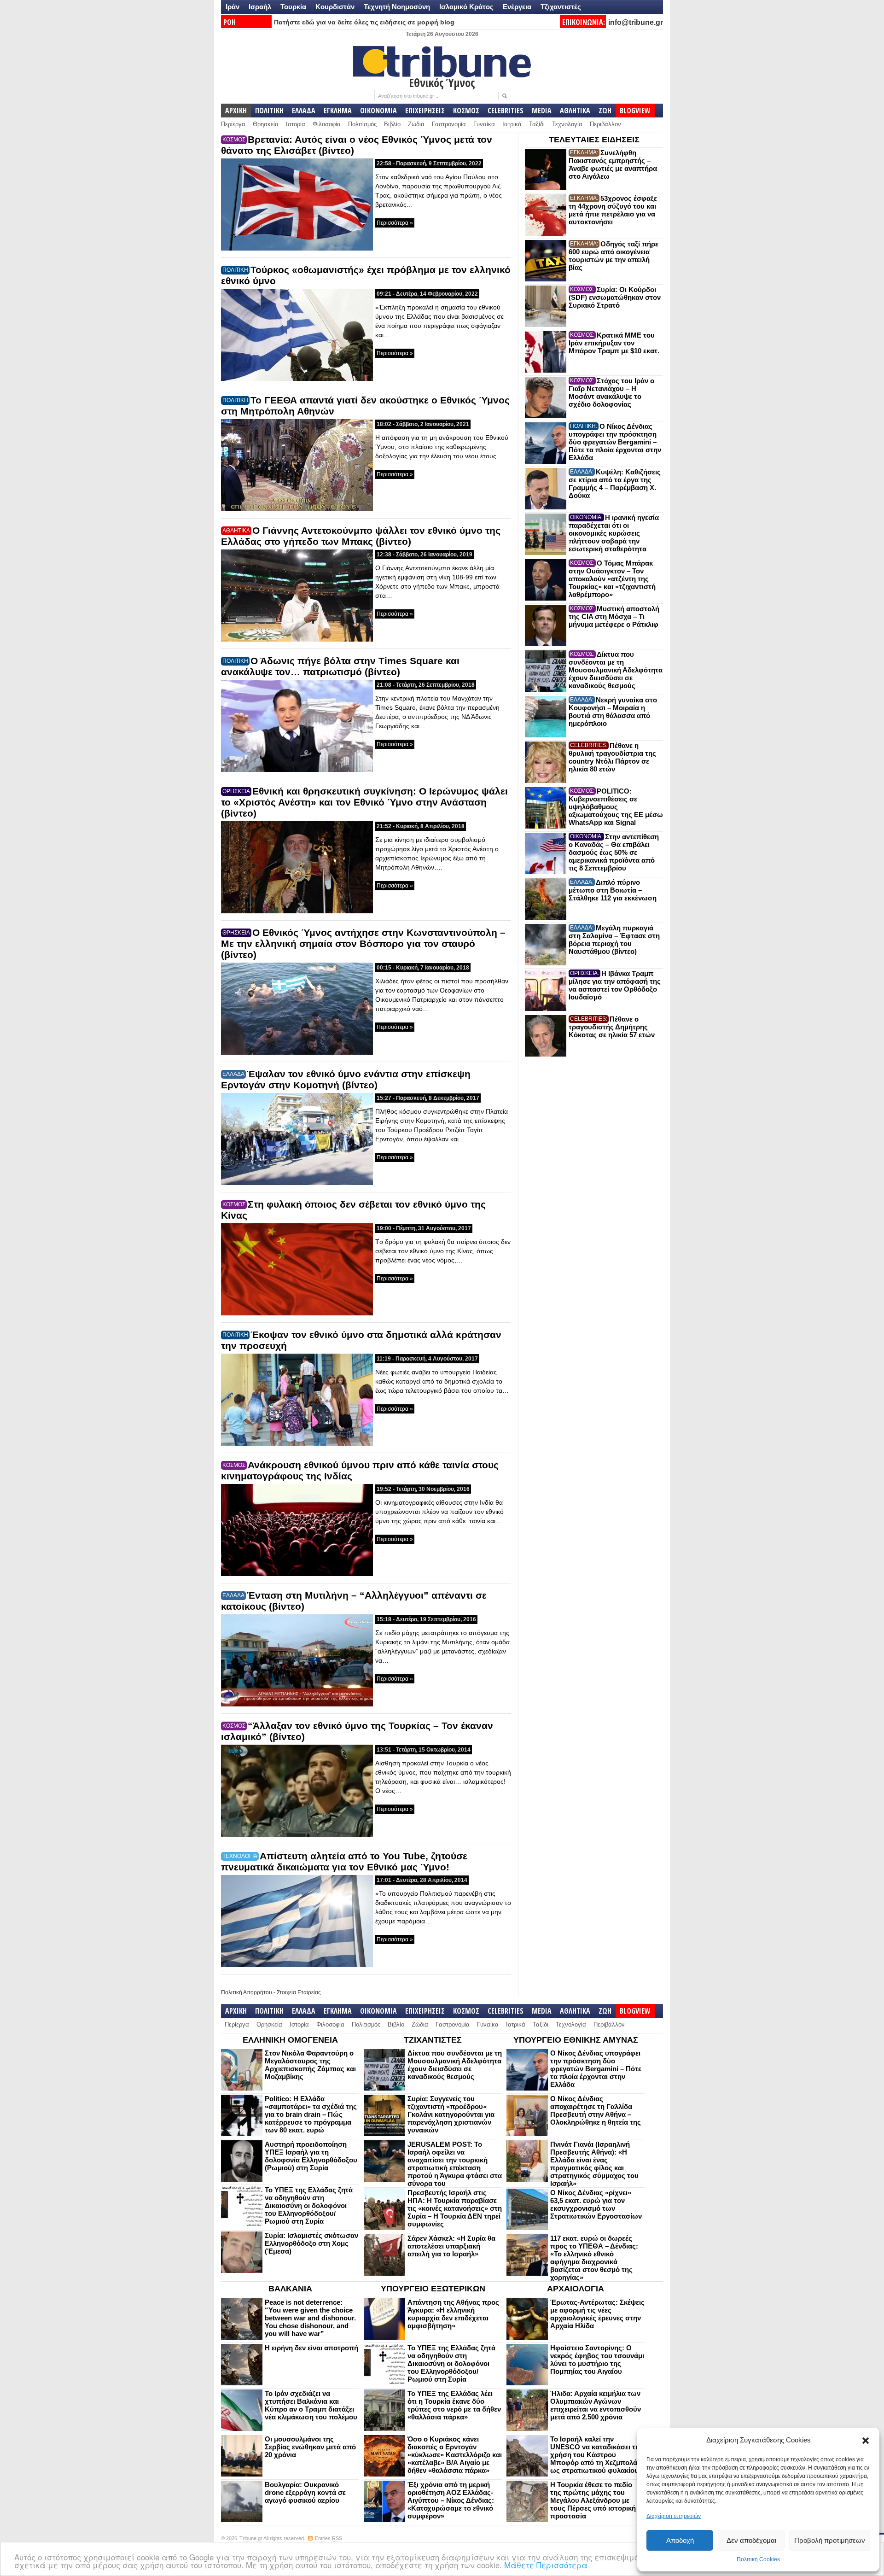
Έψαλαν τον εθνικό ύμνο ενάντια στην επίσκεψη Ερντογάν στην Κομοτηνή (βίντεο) (346, 1079)
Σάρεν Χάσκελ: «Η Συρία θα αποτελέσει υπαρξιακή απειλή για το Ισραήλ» (451, 2246)
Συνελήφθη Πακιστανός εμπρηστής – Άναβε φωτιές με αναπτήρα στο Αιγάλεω (613, 164)
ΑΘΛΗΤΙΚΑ (575, 111)
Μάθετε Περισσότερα (546, 2565)
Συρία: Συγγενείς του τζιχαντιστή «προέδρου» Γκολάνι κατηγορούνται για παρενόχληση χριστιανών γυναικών (451, 2114)
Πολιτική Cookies (758, 2559)
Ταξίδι (537, 124)
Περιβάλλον (605, 124)
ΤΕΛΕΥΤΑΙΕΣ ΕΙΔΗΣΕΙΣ (594, 140)
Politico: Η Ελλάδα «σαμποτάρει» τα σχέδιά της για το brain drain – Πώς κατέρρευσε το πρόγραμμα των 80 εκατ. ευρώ (311, 2114)
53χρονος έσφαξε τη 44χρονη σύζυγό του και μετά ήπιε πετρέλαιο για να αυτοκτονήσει (613, 210)
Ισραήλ (260, 7)
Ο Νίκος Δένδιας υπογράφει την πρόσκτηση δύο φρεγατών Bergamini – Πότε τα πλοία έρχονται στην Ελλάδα (615, 442)
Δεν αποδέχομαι (751, 2540)
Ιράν (233, 7)
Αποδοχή (680, 2540)
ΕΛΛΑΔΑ (304, 111)
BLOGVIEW (635, 111)
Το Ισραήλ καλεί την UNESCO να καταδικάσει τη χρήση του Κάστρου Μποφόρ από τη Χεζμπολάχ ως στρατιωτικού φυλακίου (596, 2455)
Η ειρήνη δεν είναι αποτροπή (311, 2348)
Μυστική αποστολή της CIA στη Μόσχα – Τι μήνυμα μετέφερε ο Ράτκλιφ (614, 616)
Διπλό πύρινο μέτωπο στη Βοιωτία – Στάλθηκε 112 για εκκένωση (613, 890)
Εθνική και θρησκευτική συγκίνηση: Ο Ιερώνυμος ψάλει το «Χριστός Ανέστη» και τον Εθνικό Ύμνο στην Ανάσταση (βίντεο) (364, 802)
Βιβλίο (392, 124)
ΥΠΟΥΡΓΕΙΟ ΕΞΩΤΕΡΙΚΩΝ (433, 2289)
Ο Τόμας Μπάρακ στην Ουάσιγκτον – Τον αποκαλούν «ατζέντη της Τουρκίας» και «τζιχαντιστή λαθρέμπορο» (612, 579)
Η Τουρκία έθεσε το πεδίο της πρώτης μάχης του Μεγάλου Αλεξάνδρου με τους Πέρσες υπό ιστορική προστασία (593, 2500)
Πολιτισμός (362, 124)
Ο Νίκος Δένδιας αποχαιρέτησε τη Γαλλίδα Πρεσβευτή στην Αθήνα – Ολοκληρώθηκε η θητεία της (596, 2110)
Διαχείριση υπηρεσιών (674, 2516)
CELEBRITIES (506, 111)
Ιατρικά (512, 124)
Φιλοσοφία (327, 124)
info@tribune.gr (636, 22)
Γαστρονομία (449, 124)
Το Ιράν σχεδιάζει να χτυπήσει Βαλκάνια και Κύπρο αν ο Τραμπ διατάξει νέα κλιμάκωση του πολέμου (311, 2405)
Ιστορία (296, 124)
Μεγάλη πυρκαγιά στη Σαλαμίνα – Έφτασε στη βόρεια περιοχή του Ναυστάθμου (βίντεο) (614, 940)
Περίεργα (233, 124)
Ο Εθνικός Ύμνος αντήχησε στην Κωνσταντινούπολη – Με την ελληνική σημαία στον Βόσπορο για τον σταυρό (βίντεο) (363, 943)
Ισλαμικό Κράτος (466, 7)
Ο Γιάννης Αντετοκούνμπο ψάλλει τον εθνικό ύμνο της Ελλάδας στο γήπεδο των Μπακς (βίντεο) (361, 536)
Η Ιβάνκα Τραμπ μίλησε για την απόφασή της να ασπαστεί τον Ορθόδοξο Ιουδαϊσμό (615, 985)
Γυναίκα (484, 124)
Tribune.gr (251, 2538)
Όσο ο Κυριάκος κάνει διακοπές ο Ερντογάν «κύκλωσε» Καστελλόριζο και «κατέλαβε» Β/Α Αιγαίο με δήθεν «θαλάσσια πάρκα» (455, 2455)
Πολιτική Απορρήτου (247, 1992)
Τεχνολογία (567, 124)
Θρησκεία (266, 124)
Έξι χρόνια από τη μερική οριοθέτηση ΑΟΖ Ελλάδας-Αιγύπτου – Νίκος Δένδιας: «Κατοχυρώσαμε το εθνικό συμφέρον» (451, 2500)
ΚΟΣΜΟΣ (466, 111)
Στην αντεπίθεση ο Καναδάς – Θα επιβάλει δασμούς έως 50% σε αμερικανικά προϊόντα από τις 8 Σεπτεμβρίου (614, 852)
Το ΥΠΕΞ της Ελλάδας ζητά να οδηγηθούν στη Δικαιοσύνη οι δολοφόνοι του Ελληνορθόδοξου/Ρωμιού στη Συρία (309, 2205)
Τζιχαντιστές (561, 7)
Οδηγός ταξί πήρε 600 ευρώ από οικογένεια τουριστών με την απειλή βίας (614, 256)
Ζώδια (416, 124)
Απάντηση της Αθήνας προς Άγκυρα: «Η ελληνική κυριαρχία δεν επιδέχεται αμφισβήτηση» (453, 2314)
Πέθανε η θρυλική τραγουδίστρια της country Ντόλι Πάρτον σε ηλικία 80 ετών (612, 757)
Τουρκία (293, 7)
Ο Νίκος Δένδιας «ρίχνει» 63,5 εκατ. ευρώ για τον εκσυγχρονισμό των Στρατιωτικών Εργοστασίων (596, 2204)
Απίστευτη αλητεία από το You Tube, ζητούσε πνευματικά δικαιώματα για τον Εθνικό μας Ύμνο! (344, 1861)
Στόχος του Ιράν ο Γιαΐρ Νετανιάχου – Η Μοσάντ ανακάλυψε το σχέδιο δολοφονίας (611, 392)
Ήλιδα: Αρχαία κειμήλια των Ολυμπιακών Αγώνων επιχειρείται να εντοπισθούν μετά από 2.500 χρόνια (596, 2405)
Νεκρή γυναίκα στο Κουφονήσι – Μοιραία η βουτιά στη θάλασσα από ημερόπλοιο (613, 712)
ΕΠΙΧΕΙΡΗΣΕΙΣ (425, 111)
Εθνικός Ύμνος (442, 82)
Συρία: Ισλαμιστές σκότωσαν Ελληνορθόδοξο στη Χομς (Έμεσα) (311, 2243)
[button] (866, 2441)
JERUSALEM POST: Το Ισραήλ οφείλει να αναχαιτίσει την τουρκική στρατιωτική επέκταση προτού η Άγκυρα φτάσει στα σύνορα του (455, 2164)
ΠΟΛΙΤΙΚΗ (269, 111)
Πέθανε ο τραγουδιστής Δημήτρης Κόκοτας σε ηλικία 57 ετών (612, 1027)
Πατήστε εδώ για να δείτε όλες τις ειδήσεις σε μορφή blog (364, 22)
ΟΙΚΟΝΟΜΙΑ (378, 111)
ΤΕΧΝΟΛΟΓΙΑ (240, 1856)
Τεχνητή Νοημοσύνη (397, 7)
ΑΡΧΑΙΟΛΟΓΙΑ (576, 2289)
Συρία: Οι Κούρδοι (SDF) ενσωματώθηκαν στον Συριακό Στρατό (615, 297)
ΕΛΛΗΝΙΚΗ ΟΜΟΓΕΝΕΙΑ (290, 2040)
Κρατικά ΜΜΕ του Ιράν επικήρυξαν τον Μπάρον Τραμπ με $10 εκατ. (614, 343)
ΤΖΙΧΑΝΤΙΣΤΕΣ (433, 2040)
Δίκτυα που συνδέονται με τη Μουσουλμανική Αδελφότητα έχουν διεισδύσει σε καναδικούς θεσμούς (616, 670)
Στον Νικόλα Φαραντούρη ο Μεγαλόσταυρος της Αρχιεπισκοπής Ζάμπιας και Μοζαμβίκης (310, 2065)
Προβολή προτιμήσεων (830, 2540)
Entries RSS (329, 2538)
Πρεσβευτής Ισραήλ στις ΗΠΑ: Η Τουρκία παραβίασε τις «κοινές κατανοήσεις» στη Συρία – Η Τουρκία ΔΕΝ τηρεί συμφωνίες (455, 2208)
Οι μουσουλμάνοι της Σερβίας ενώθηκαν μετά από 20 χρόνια (310, 2447)
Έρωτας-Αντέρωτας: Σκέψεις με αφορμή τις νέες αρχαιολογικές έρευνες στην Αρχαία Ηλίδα (597, 2314)
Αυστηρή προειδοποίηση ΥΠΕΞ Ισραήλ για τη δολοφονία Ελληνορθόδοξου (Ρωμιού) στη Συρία (311, 2156)
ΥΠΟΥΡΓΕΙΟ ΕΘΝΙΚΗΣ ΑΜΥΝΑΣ (576, 2040)
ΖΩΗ (605, 111)
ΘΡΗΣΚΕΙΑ (236, 791)
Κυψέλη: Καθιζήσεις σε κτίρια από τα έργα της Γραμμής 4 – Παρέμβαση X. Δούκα (615, 484)
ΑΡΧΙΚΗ (236, 111)
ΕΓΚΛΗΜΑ (338, 111)
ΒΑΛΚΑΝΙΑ (290, 2289)
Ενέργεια (517, 7)
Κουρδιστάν (335, 7)
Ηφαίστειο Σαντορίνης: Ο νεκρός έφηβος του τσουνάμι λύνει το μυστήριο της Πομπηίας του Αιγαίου (597, 2360)
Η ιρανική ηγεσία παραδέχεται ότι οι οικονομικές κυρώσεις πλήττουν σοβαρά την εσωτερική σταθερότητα (614, 533)
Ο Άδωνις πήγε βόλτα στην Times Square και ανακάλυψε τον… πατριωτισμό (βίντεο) (340, 666)
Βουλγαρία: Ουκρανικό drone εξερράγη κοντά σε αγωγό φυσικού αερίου (305, 2492)
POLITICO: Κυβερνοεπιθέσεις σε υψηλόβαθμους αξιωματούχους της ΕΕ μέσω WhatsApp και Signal (616, 807)
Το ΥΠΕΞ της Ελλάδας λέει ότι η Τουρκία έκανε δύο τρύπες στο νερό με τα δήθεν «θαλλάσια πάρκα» (454, 2405)
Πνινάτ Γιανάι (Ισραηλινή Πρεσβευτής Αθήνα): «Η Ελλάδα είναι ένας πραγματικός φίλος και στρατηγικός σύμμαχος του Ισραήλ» (594, 2164)
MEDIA (542, 111)
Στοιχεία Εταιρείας (299, 1992)
